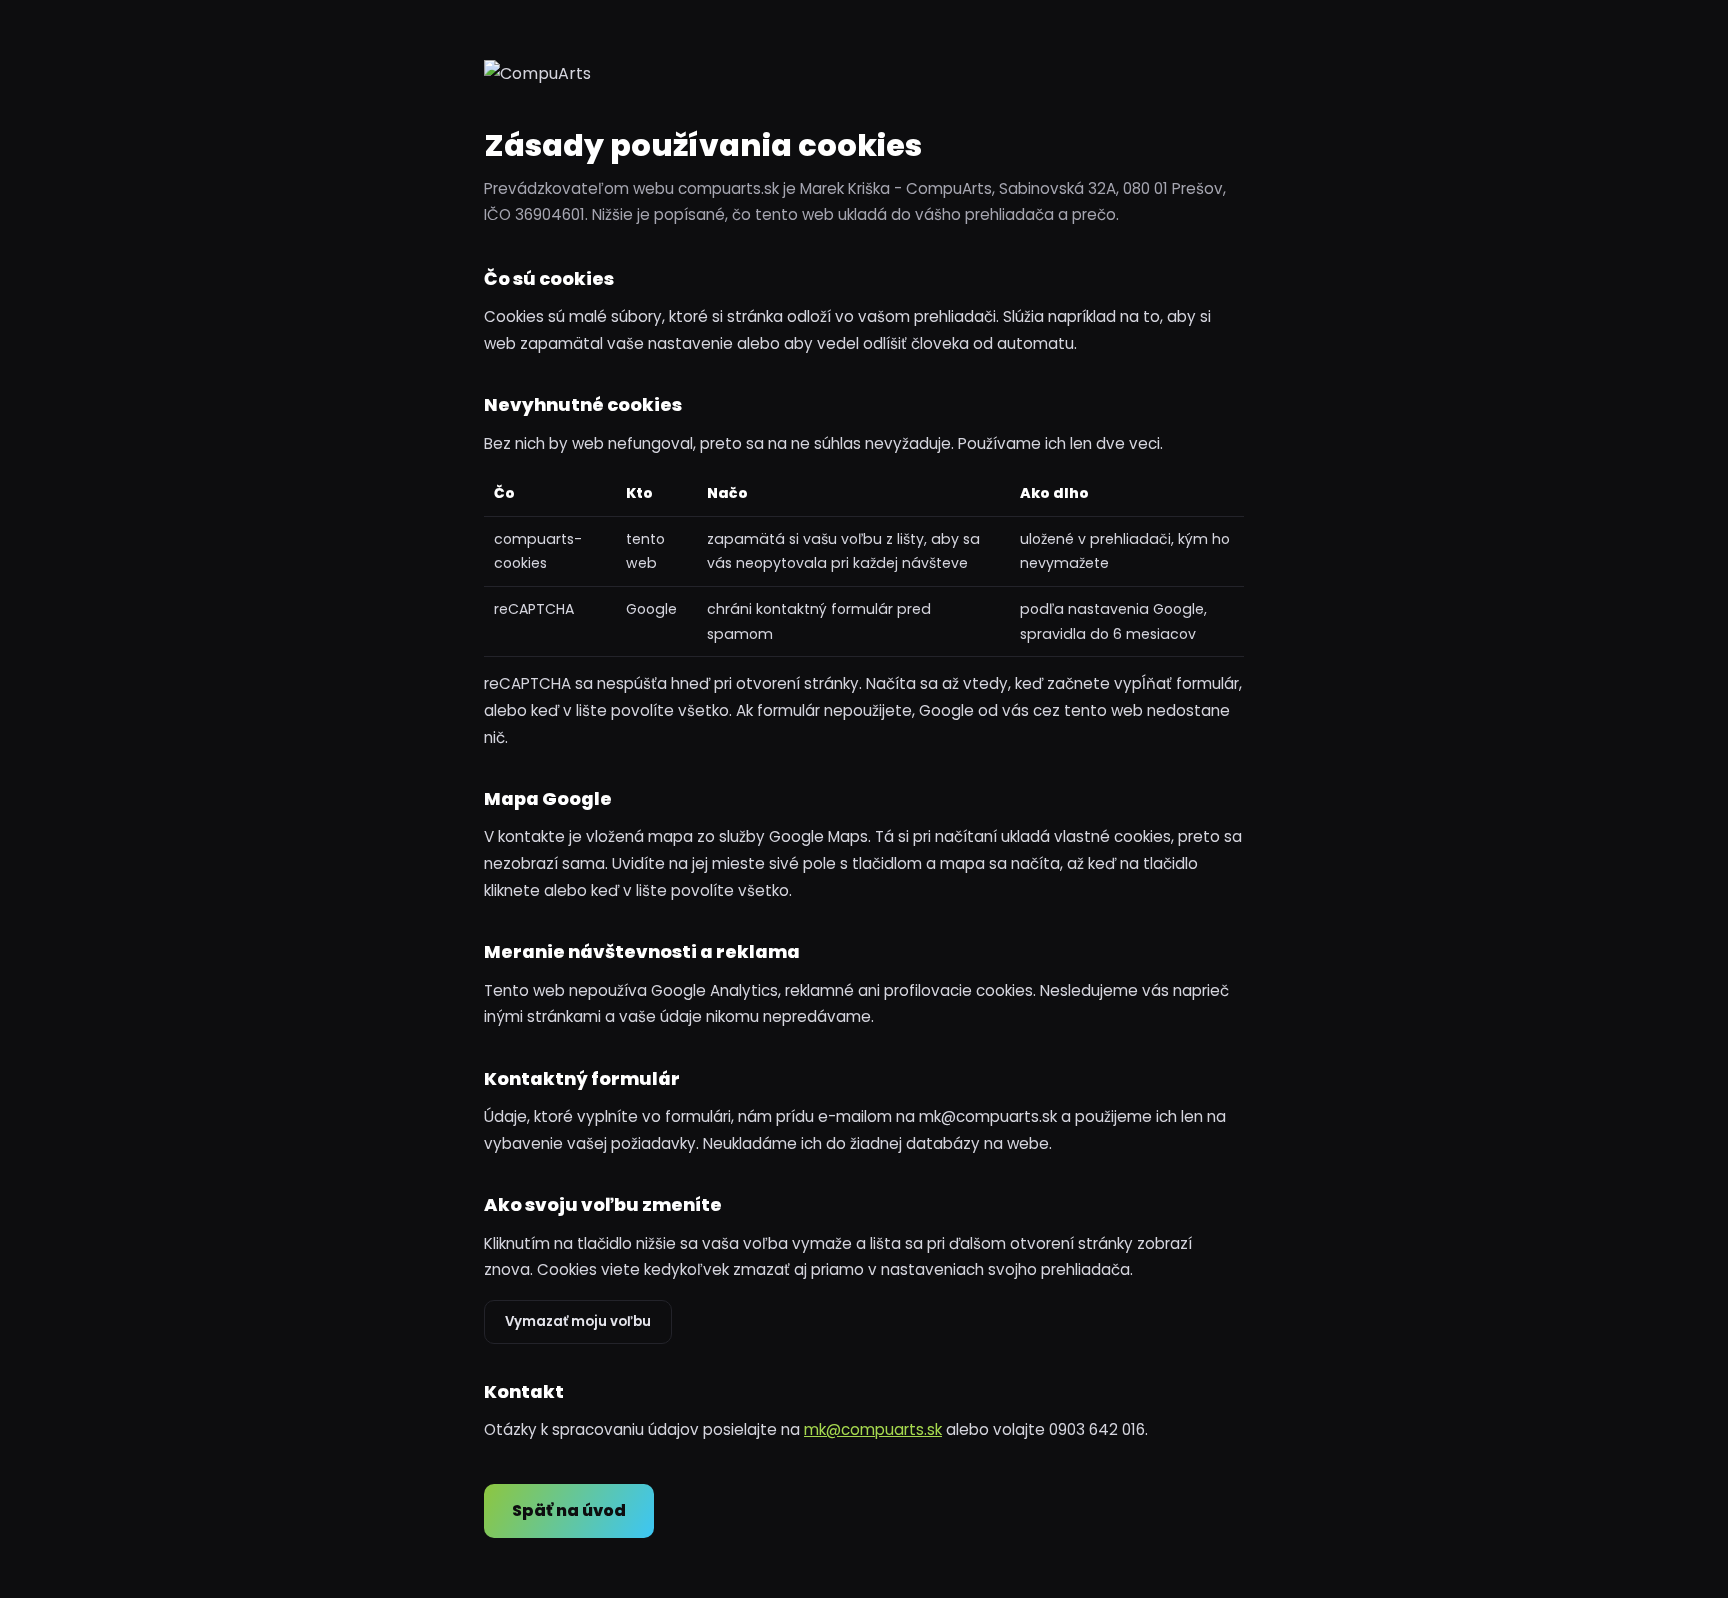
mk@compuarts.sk (873, 1429)
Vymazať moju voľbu (578, 1321)
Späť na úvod (569, 1510)
